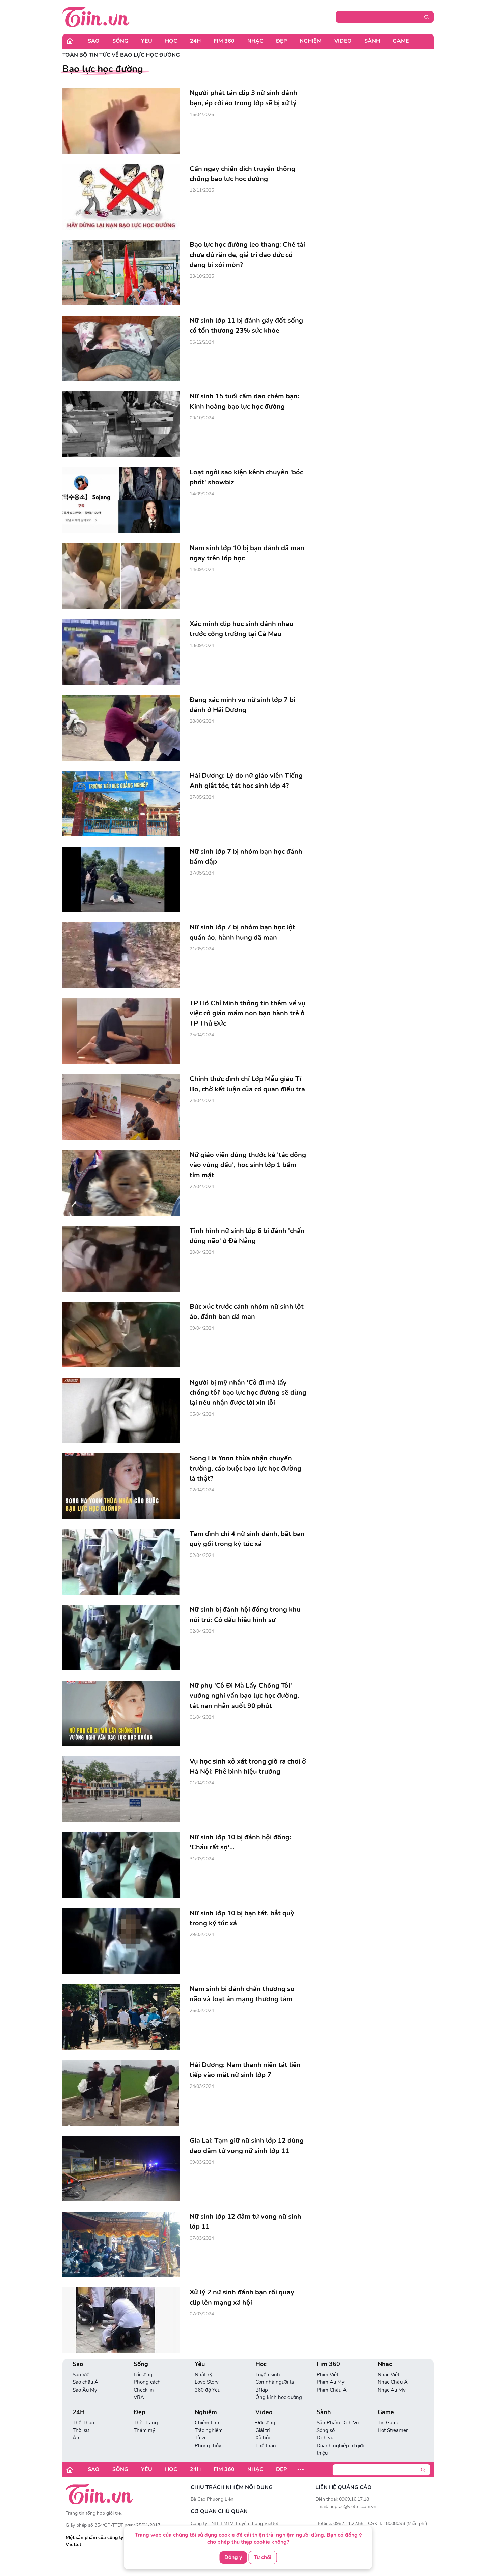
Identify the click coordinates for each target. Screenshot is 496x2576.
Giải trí (263, 2430)
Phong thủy (208, 2446)
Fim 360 (224, 41)
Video (343, 41)
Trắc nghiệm (209, 2430)
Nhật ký (204, 2375)
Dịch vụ (325, 2438)
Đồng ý (233, 2557)
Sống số (326, 2430)
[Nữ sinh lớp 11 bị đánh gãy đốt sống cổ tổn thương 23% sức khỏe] (121, 348)
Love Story (207, 2382)
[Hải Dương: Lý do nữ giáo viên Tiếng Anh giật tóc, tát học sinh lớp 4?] (121, 804)
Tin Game (389, 2423)
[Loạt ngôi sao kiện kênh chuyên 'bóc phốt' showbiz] (121, 500)
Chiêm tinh (207, 2423)
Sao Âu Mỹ (85, 2390)
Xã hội (263, 2438)
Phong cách (147, 2382)
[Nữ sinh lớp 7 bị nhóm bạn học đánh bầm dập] (121, 879)
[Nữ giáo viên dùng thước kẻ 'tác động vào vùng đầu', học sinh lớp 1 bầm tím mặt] (121, 1183)
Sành (372, 41)
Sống (120, 41)
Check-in (144, 2390)
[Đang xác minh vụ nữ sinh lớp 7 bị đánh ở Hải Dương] (121, 728)
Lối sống (143, 2375)
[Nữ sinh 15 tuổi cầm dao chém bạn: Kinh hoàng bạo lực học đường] (121, 424)
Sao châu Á (85, 2382)
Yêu (147, 41)
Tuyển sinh (268, 2375)
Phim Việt (327, 2375)
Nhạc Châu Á (393, 2382)
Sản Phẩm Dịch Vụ (338, 2423)
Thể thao (266, 2446)
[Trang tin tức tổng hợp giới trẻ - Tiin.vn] (96, 17)
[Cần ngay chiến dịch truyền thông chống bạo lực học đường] (121, 197)
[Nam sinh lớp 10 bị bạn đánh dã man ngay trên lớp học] (121, 576)
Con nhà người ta (275, 2382)
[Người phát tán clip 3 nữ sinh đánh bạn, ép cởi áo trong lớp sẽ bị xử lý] (121, 121)
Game (401, 41)
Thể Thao (83, 2423)
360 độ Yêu (208, 2390)
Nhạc (255, 41)
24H (195, 41)
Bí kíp (262, 2390)
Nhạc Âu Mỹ (392, 2390)
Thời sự (81, 2430)
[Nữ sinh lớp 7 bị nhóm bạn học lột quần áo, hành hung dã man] (121, 955)
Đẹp (281, 41)
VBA (139, 2397)
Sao (94, 41)
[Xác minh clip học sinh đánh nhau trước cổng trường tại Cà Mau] (121, 652)
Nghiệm (311, 41)
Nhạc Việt (389, 2375)
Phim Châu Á (332, 2390)
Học (171, 41)
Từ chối (263, 2557)
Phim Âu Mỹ (330, 2382)
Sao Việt (82, 2375)
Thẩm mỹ (144, 2430)
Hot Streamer (393, 2430)
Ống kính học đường (279, 2397)
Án (76, 2438)
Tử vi (200, 2438)
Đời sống (265, 2423)
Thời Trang (146, 2423)
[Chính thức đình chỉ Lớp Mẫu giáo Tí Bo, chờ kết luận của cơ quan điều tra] (121, 1107)
